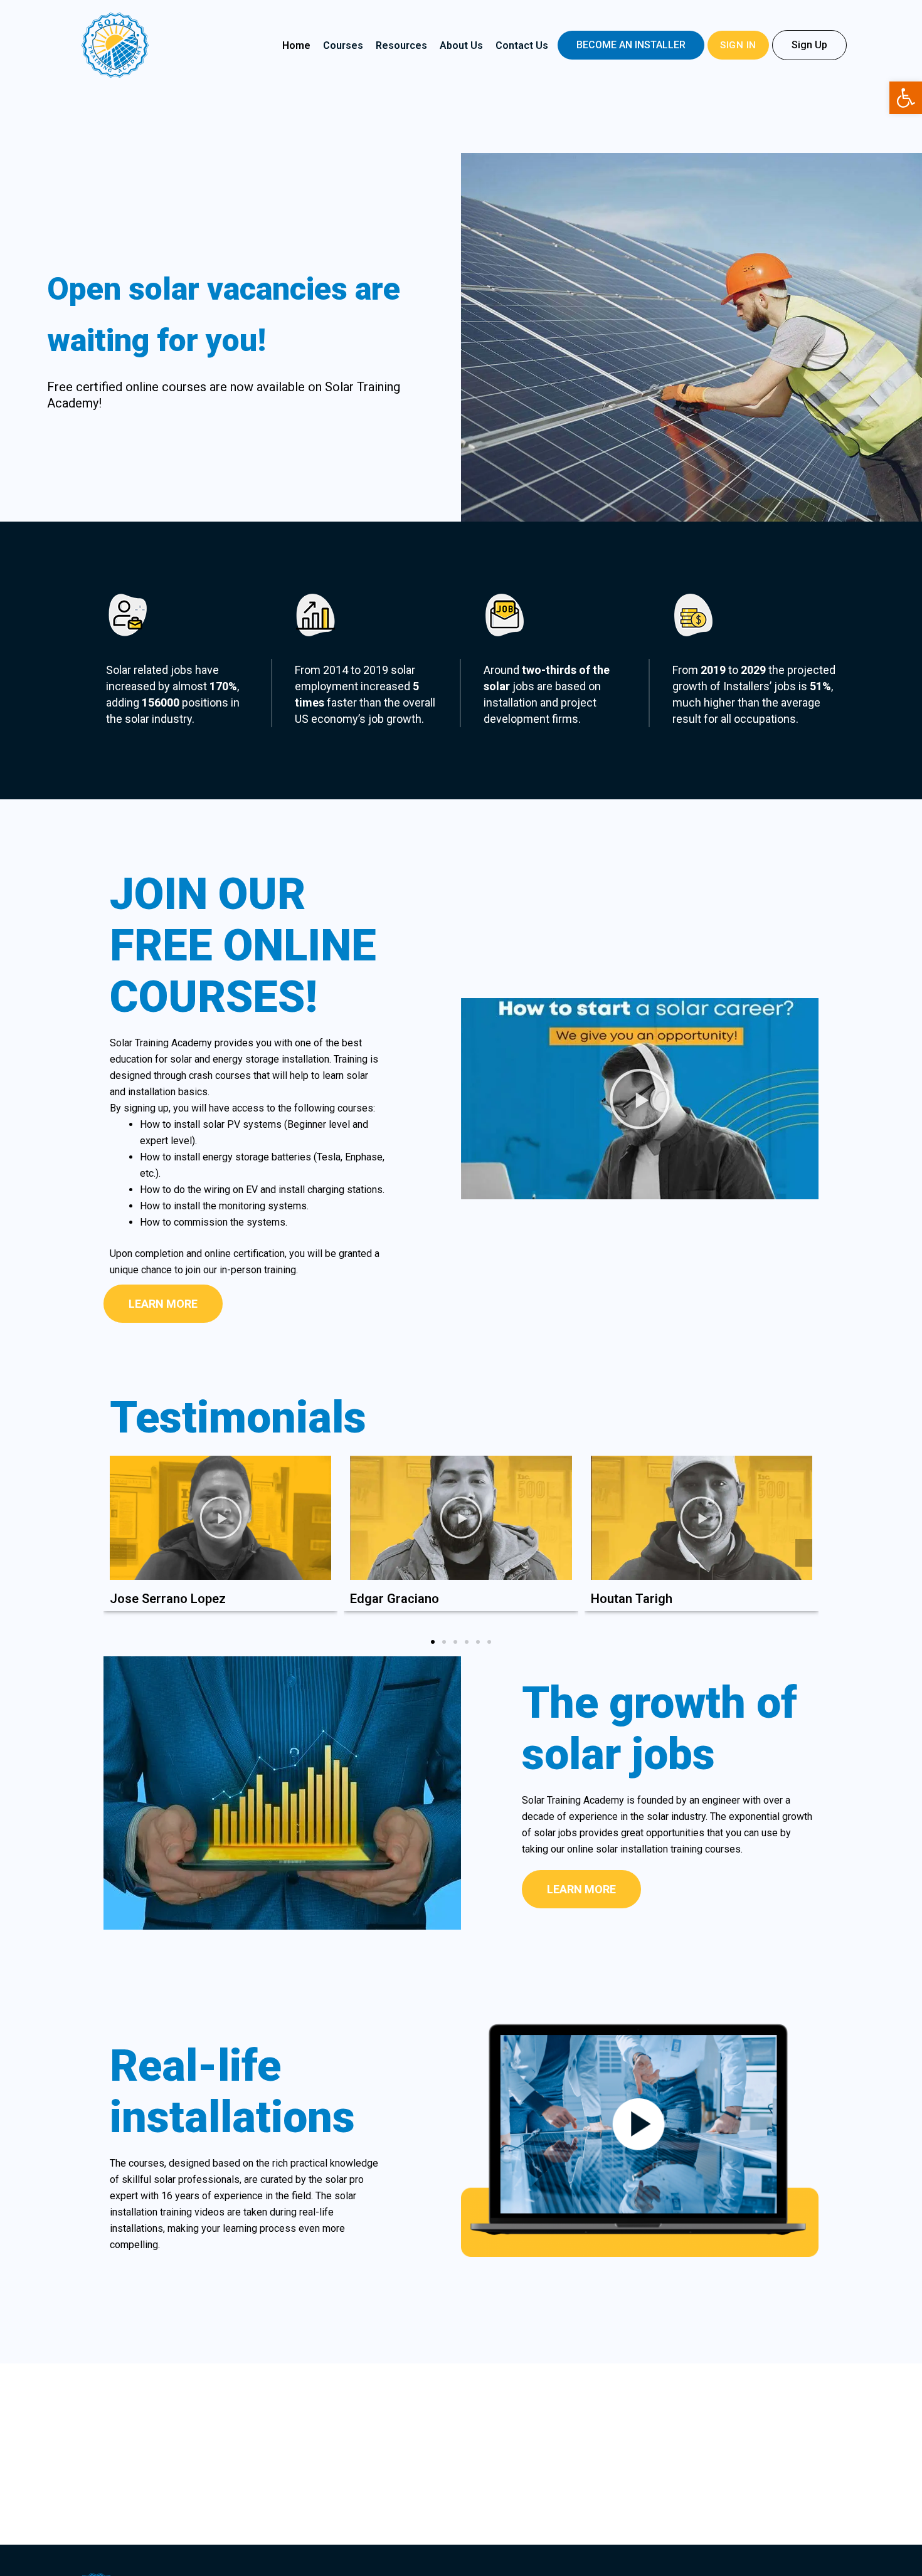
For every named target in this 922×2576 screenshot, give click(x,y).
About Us (461, 45)
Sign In (738, 45)
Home (296, 45)
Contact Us (522, 45)
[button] (631, 45)
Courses (343, 45)
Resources (401, 45)
